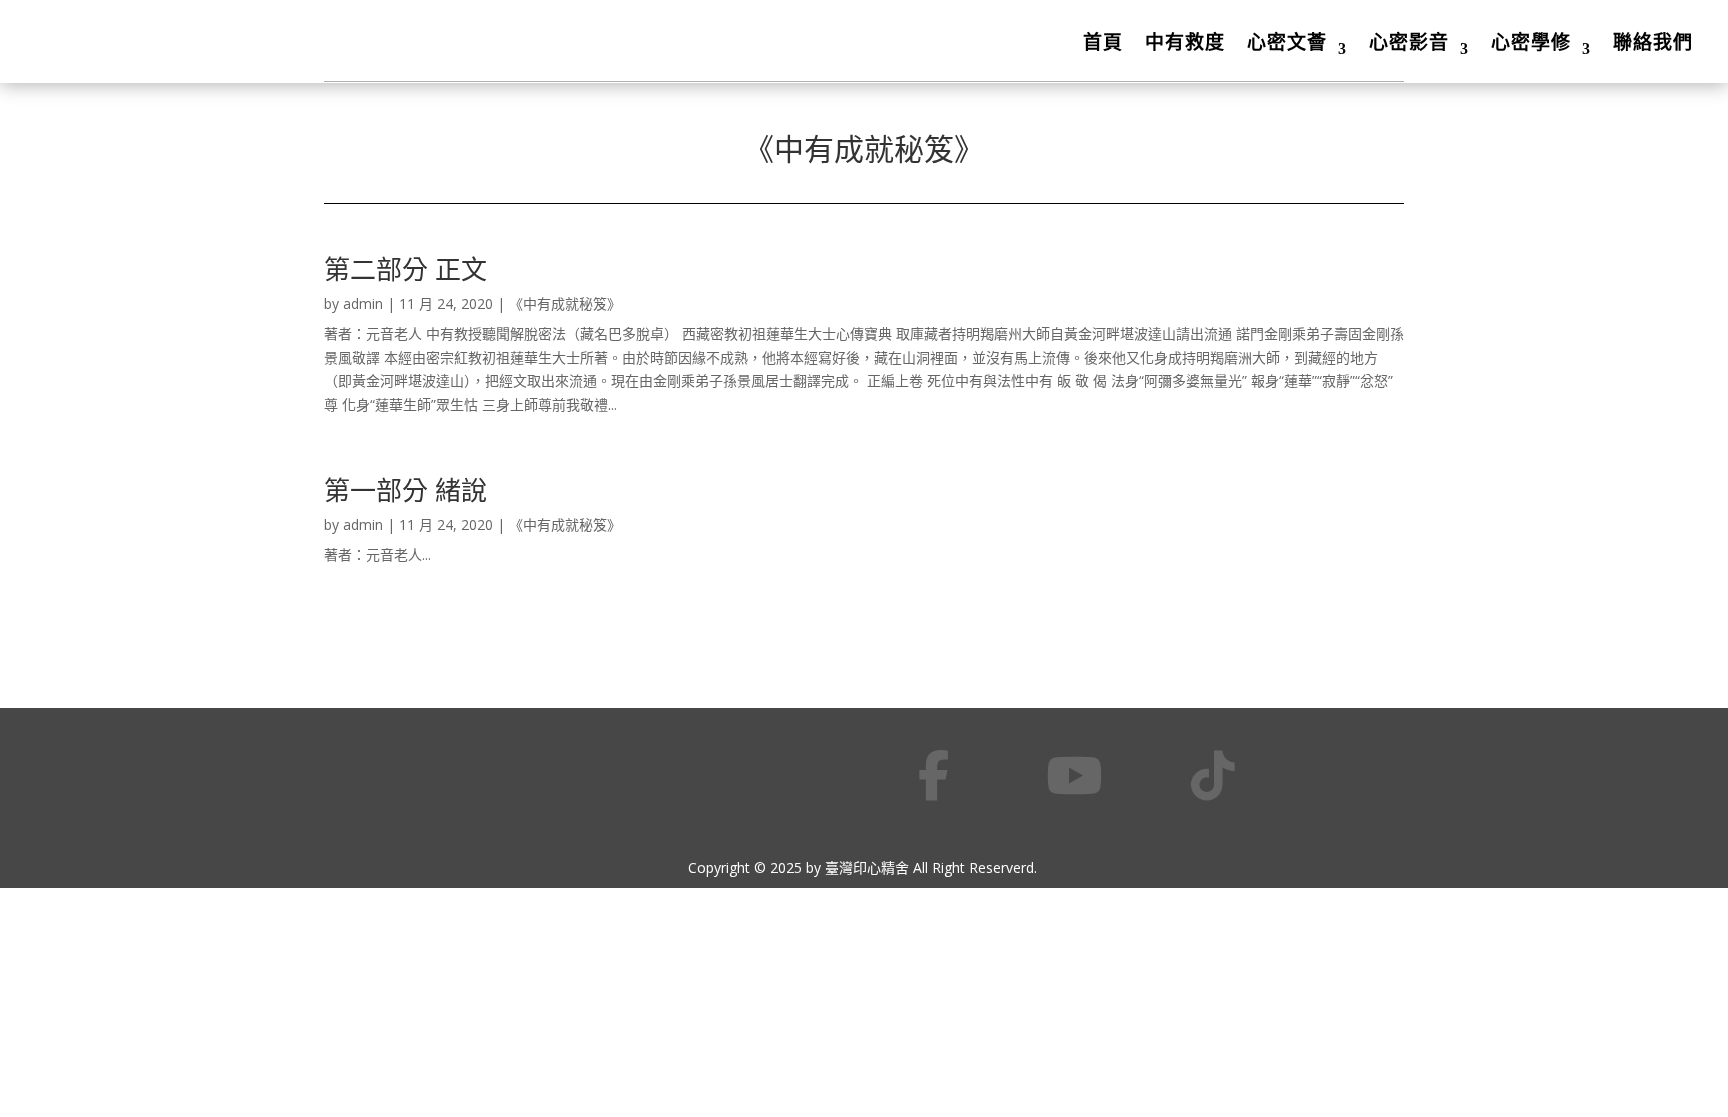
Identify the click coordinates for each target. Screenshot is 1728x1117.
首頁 (1103, 42)
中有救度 (1185, 42)
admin (363, 303)
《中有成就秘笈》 (565, 303)
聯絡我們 (1653, 42)
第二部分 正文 (405, 269)
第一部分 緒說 (405, 490)
